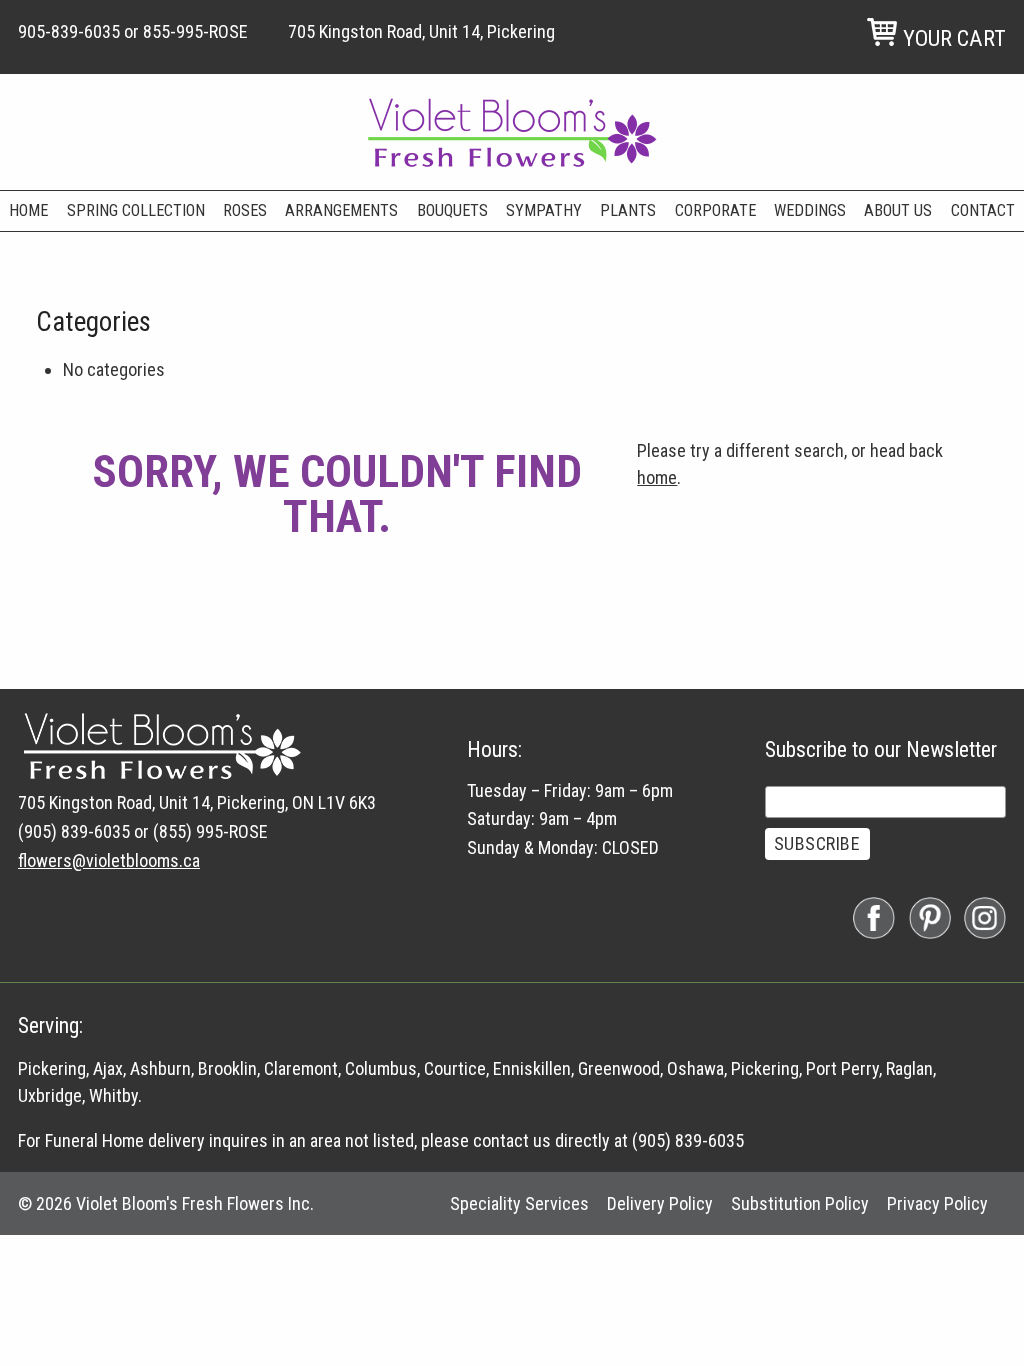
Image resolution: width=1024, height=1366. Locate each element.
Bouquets (452, 210)
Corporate (715, 210)
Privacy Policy (937, 1203)
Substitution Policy (800, 1203)
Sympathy (544, 210)
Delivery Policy (660, 1203)
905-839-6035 (69, 31)
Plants (628, 210)
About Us (898, 210)
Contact (983, 210)
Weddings (810, 210)
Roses (245, 210)
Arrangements (341, 210)
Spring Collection (136, 210)
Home (28, 210)
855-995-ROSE (195, 31)
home (657, 477)
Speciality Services (519, 1203)
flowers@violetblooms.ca (109, 860)
